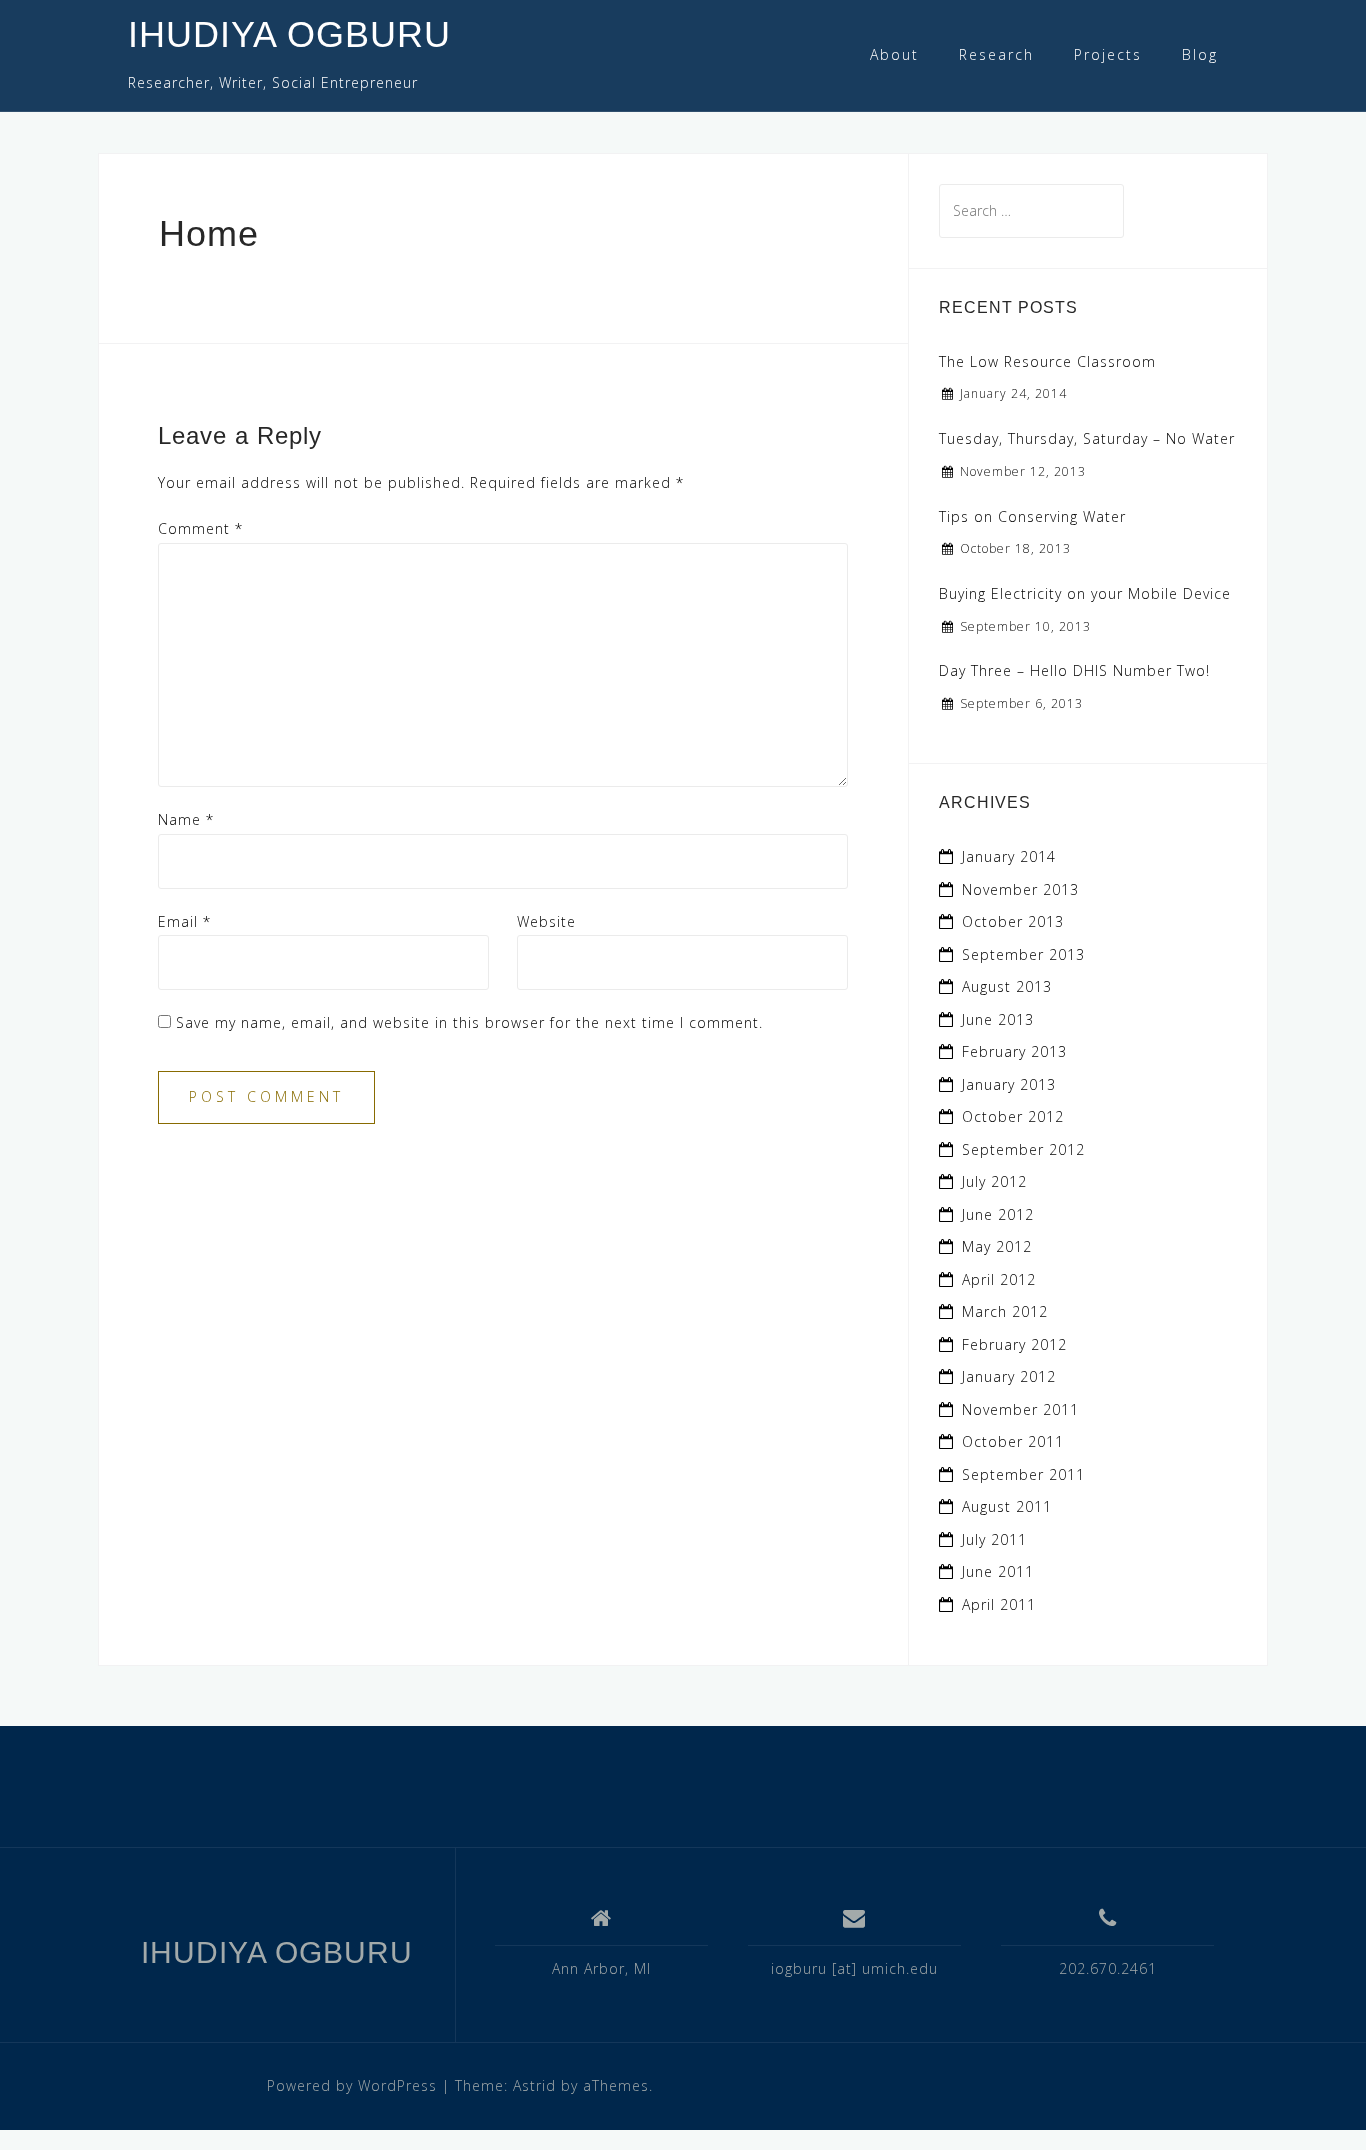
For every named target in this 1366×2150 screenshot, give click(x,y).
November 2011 (1020, 1409)
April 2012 (999, 1279)
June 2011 (998, 1571)
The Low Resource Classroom (1047, 361)
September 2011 (1023, 1474)
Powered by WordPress (352, 2085)
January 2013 (1009, 1084)
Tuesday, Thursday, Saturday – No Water (1087, 438)
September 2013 (1023, 954)
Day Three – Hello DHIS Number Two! (1074, 670)
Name (186, 819)
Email (184, 921)
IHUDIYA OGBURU (289, 34)
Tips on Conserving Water (1032, 516)
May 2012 (997, 1246)
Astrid (534, 2085)
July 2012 (994, 1181)
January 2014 (1009, 856)
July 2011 (994, 1539)
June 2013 (998, 1019)
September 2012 (1023, 1149)
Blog (1200, 54)
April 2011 (999, 1604)
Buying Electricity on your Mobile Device (1085, 593)
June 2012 (998, 1214)
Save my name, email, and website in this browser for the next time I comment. (469, 1022)
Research (996, 54)
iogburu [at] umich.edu (854, 1968)
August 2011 (1007, 1506)
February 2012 (1014, 1344)
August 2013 (1007, 986)
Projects (1108, 54)
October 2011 (1013, 1441)
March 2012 (1005, 1311)
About (894, 54)
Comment (200, 528)
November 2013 (1020, 889)
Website (546, 921)
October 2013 (1013, 921)
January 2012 (1009, 1376)
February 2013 (1014, 1051)
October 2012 (1013, 1116)
